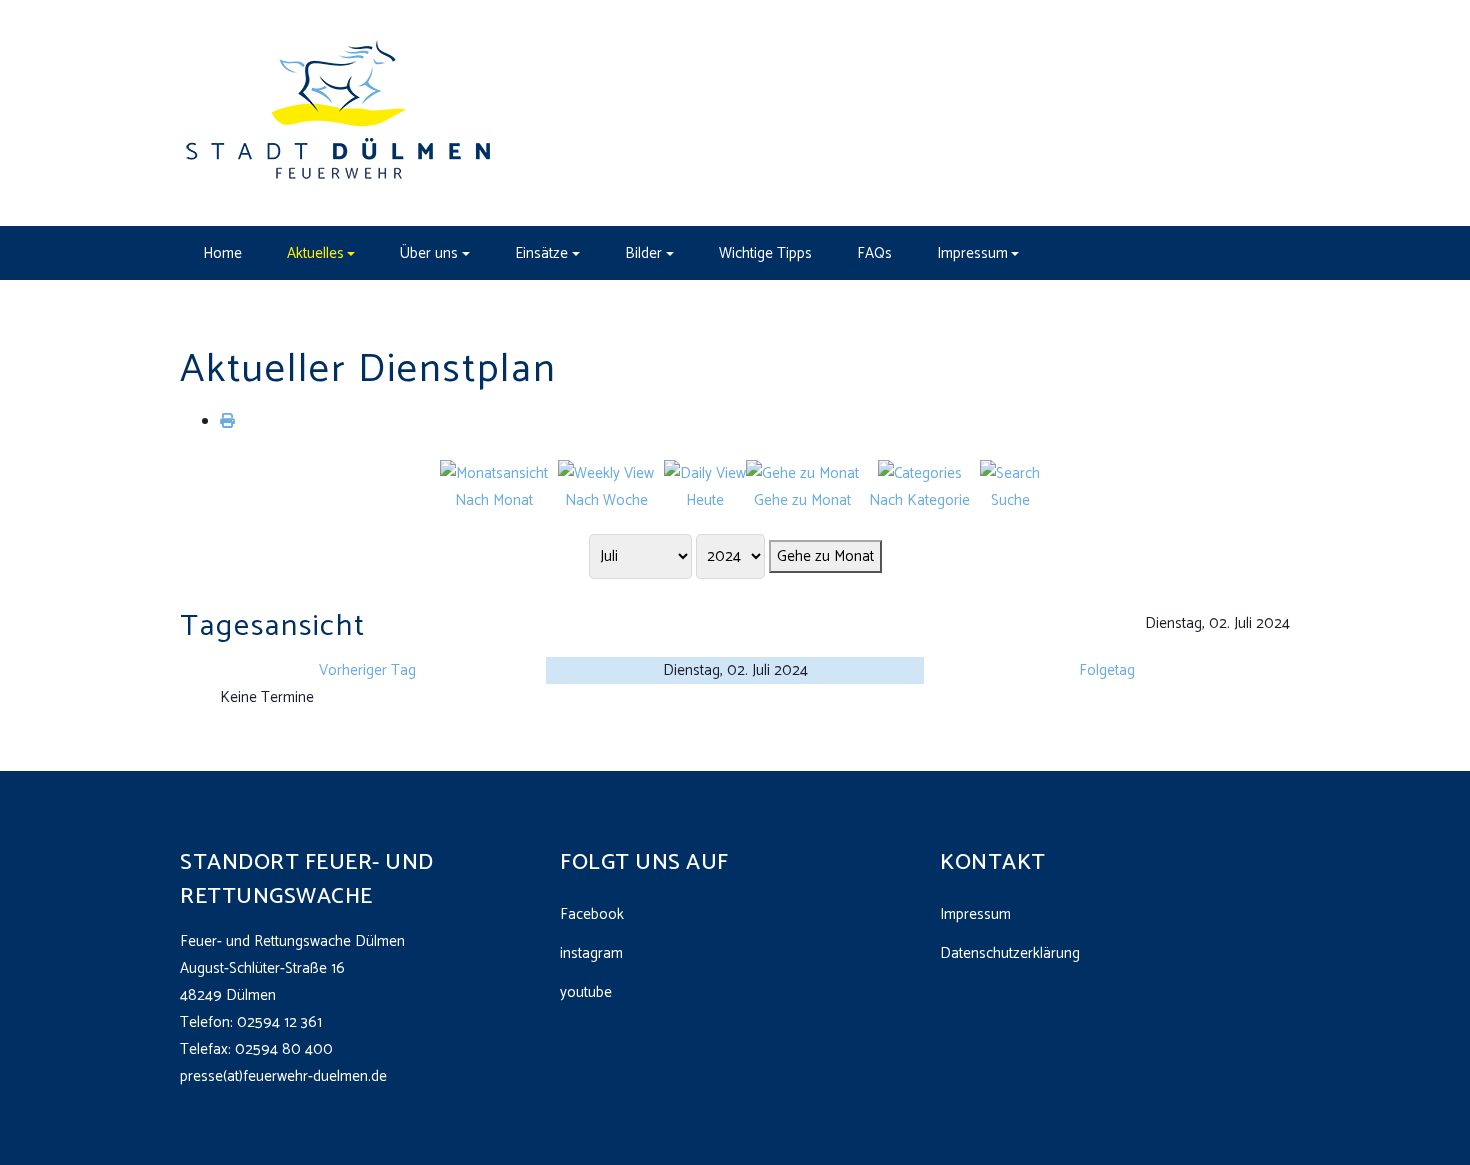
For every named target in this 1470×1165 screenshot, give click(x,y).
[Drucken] (227, 421)
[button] (321, 253)
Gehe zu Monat (825, 556)
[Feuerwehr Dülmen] (340, 112)
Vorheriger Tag (367, 670)
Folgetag (1107, 670)
